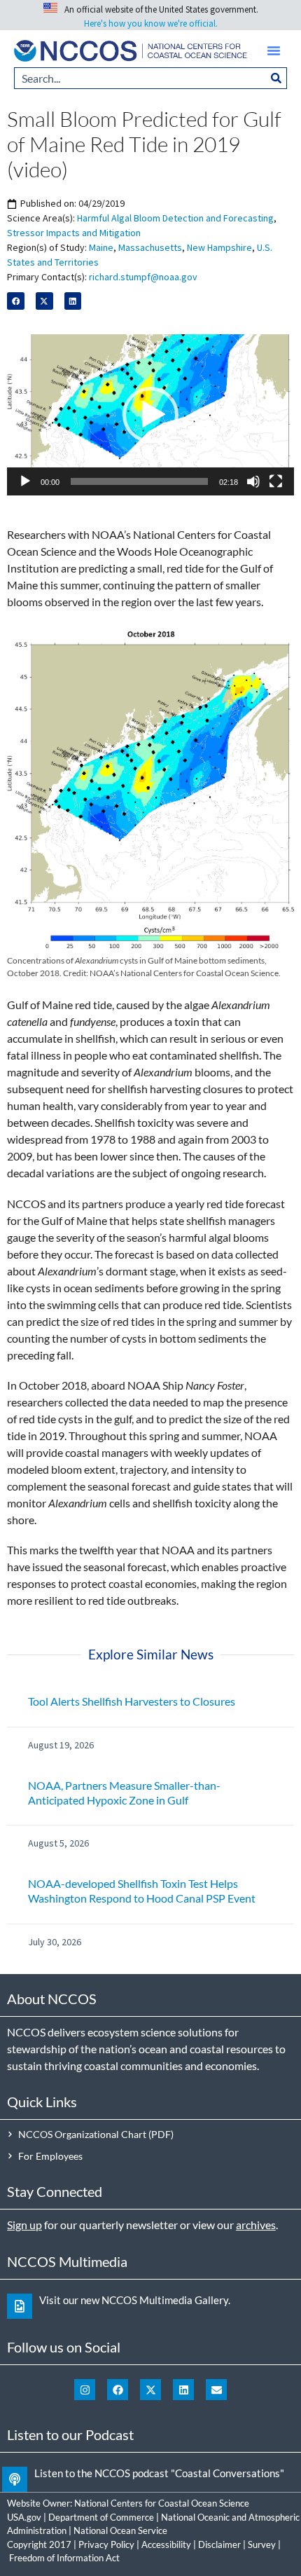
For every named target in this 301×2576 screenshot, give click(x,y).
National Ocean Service (120, 2530)
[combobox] (140, 78)
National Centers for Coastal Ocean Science (162, 2503)
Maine (101, 247)
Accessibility (166, 2544)
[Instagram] (85, 2390)
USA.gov (24, 2517)
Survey (262, 2544)
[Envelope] (216, 2390)
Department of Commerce (101, 2517)
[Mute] (253, 481)
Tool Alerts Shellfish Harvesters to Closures (132, 1701)
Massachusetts (150, 247)
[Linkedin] (183, 2390)
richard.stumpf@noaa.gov (143, 277)
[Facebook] (118, 2390)
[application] (150, 415)
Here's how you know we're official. (151, 23)
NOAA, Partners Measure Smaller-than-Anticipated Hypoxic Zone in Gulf (124, 1793)
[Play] (25, 481)
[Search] (276, 78)
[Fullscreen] (276, 481)
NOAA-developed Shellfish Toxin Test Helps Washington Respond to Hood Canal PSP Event (142, 1891)
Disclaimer (219, 2544)
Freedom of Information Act (64, 2558)
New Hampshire (219, 247)
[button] (274, 50)
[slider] (139, 481)
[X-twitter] (150, 2390)
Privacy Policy (106, 2544)
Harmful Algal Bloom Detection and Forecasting (175, 218)
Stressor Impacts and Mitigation (74, 233)
